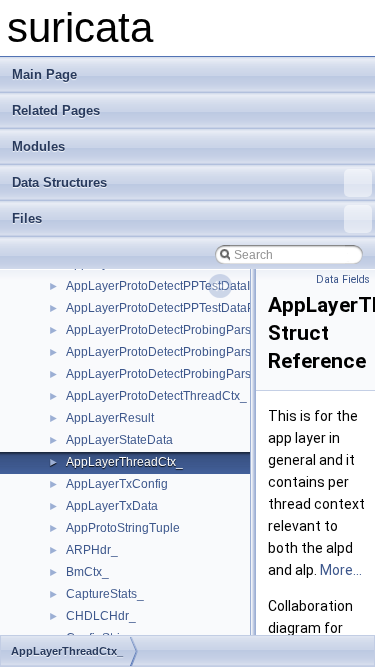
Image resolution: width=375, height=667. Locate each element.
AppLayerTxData (112, 506)
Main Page (44, 74)
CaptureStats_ (105, 594)
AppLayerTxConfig (117, 484)
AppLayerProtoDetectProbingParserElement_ (190, 352)
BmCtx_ (87, 572)
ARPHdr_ (92, 550)
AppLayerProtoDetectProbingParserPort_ (178, 374)
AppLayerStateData (119, 440)
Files (27, 218)
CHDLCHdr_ (101, 616)
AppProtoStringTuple (123, 528)
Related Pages (56, 110)
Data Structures (59, 182)
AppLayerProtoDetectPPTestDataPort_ (171, 308)
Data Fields (343, 279)
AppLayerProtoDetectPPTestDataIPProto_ (180, 286)
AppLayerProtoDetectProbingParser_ (167, 330)
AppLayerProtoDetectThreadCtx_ (156, 396)
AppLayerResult (110, 418)
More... (341, 570)
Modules (38, 146)
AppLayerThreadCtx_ (124, 462)
